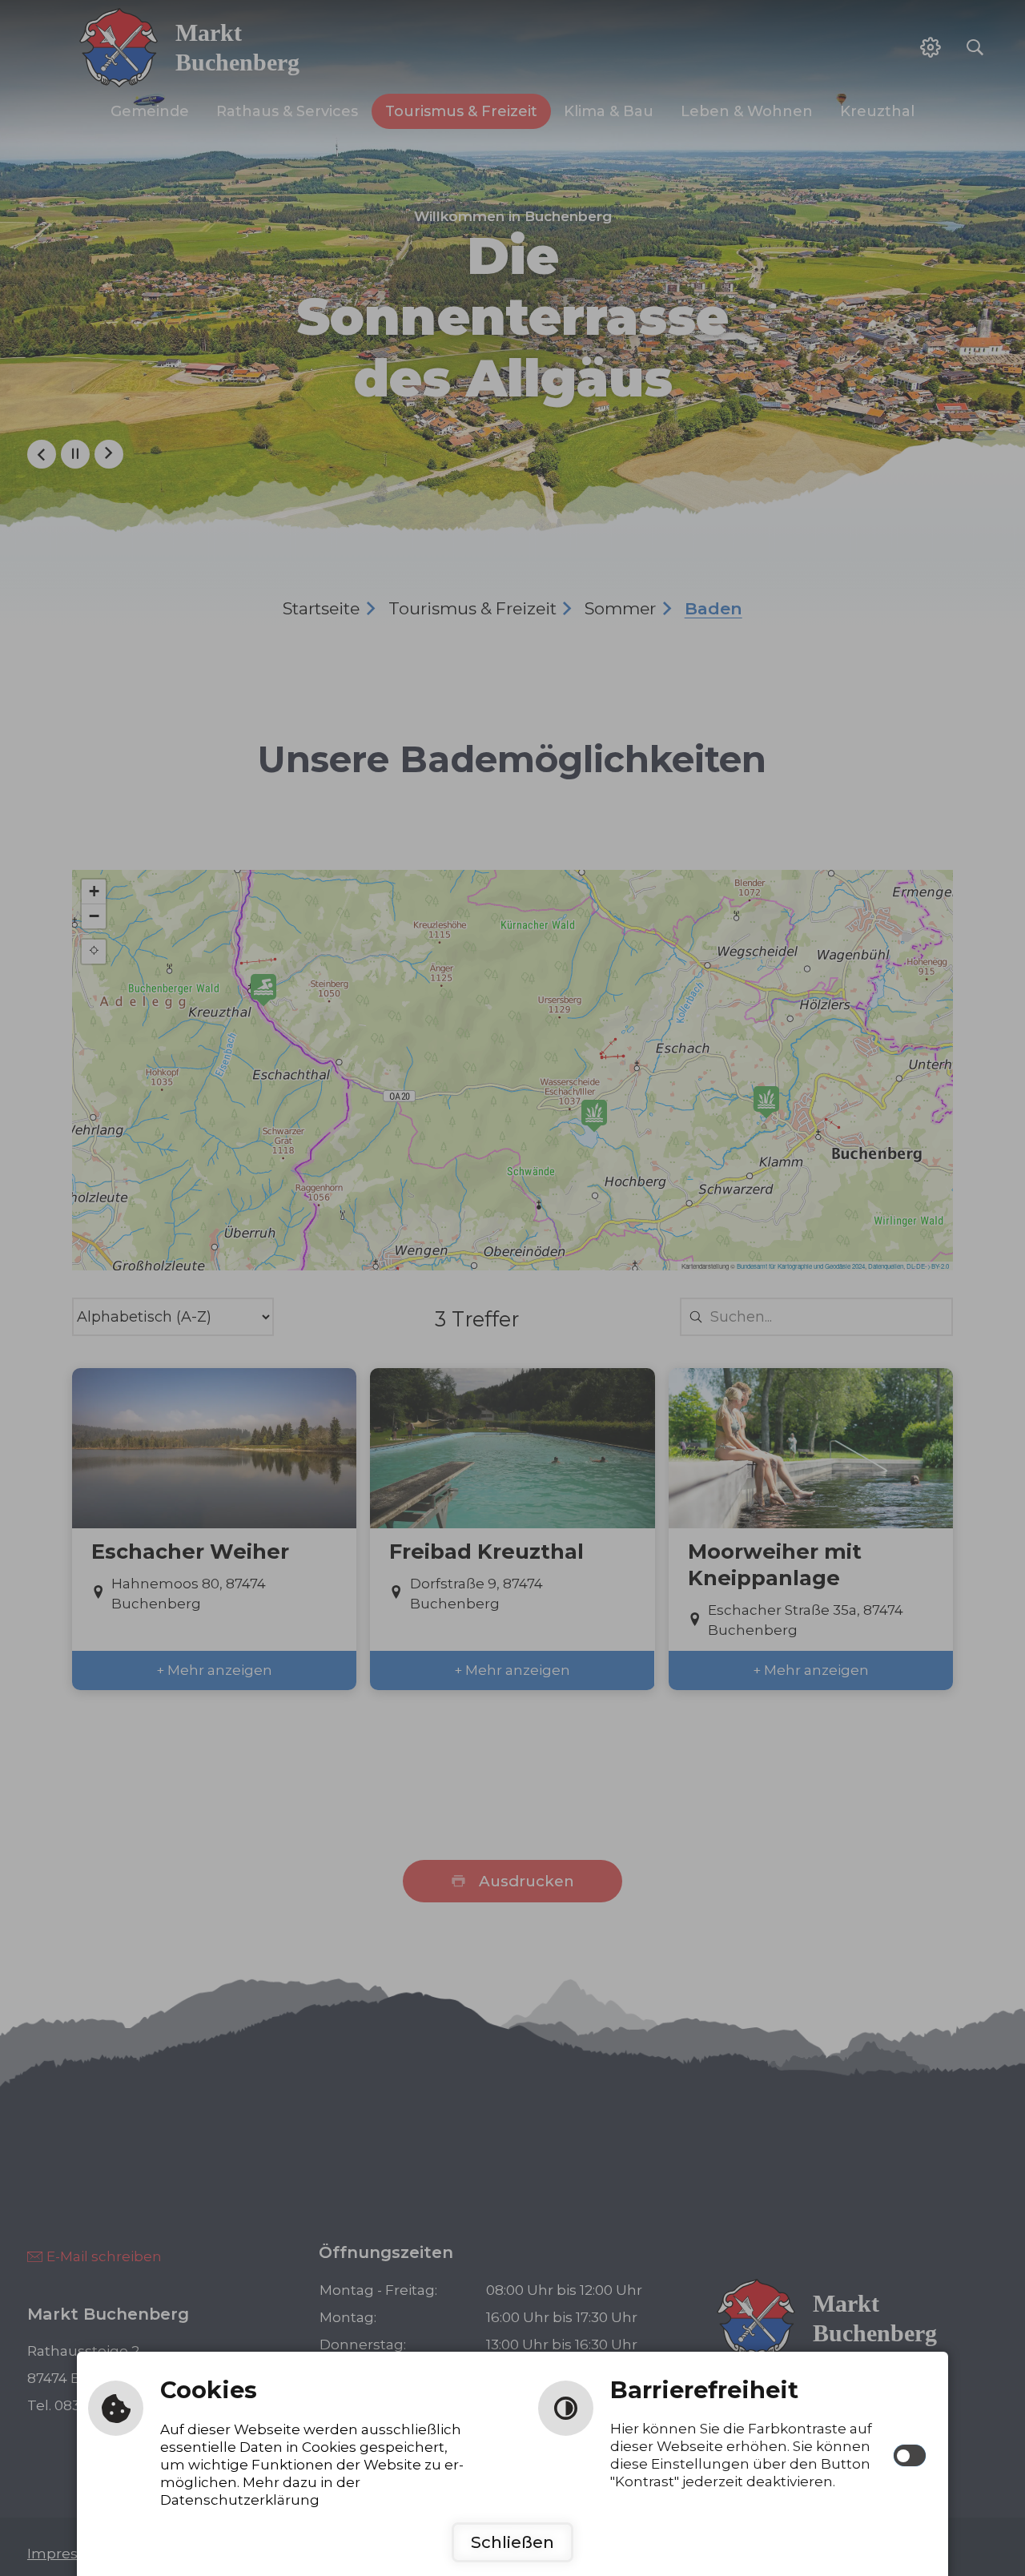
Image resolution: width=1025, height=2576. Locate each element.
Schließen (512, 2542)
